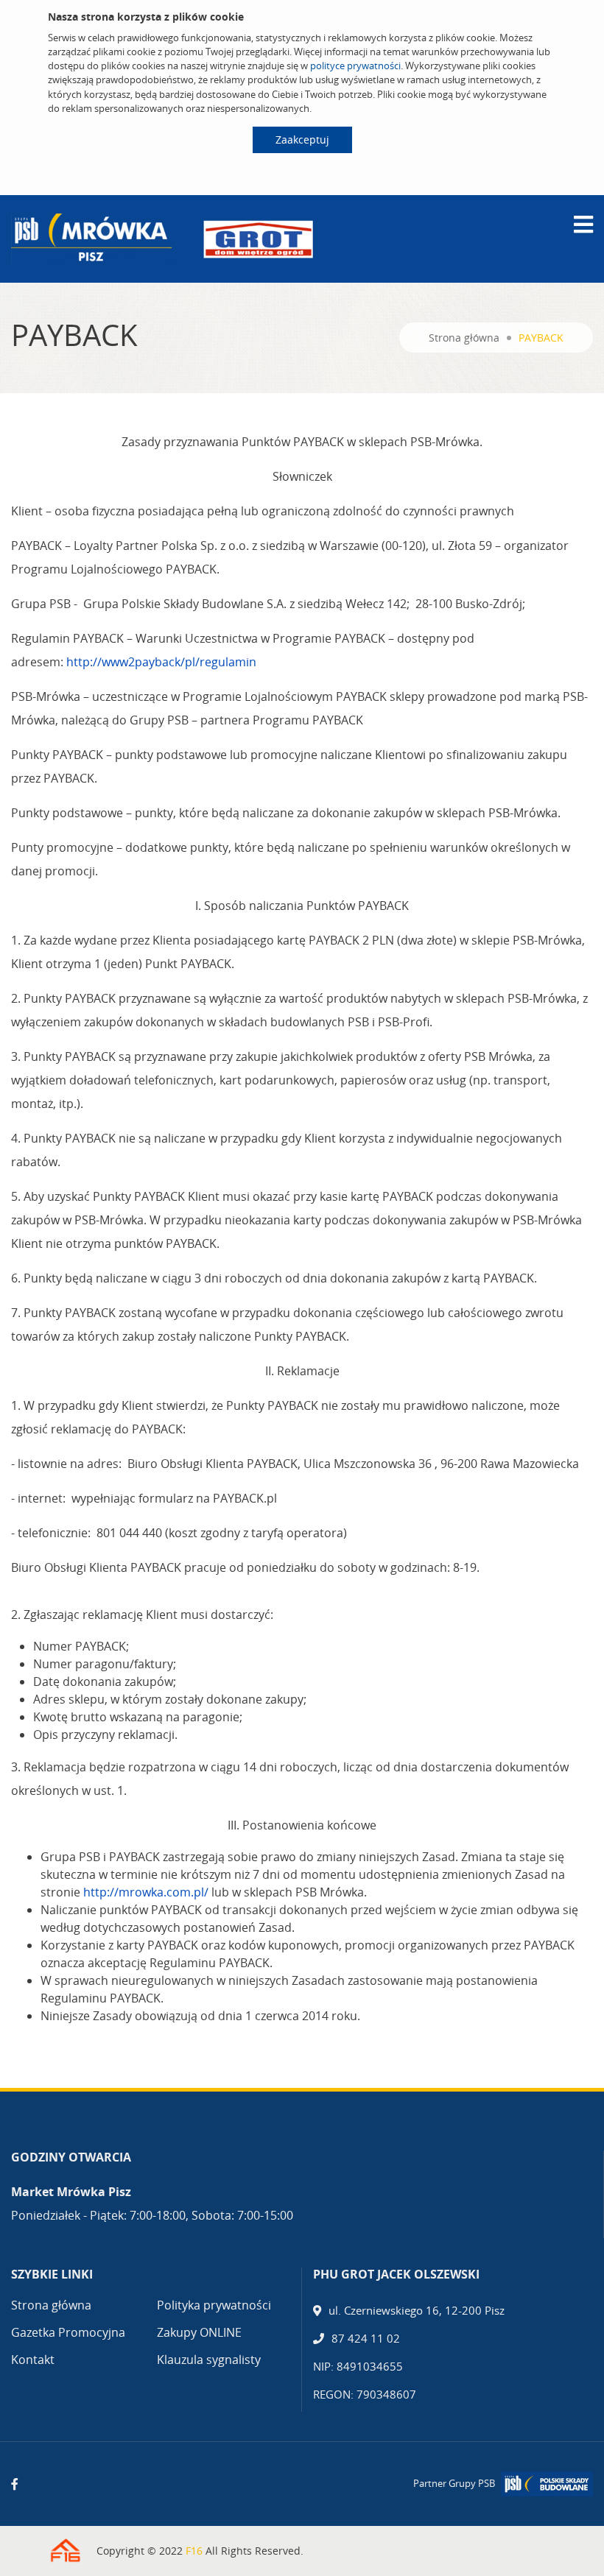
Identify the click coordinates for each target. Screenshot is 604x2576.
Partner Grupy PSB (454, 2483)
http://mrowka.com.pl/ (146, 1892)
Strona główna (464, 338)
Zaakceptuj (302, 140)
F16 (194, 2551)
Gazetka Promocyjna (68, 2332)
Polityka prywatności (214, 2305)
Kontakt (33, 2360)
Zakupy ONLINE (199, 2332)
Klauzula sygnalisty (209, 2360)
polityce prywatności (355, 66)
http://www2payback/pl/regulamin (161, 662)
